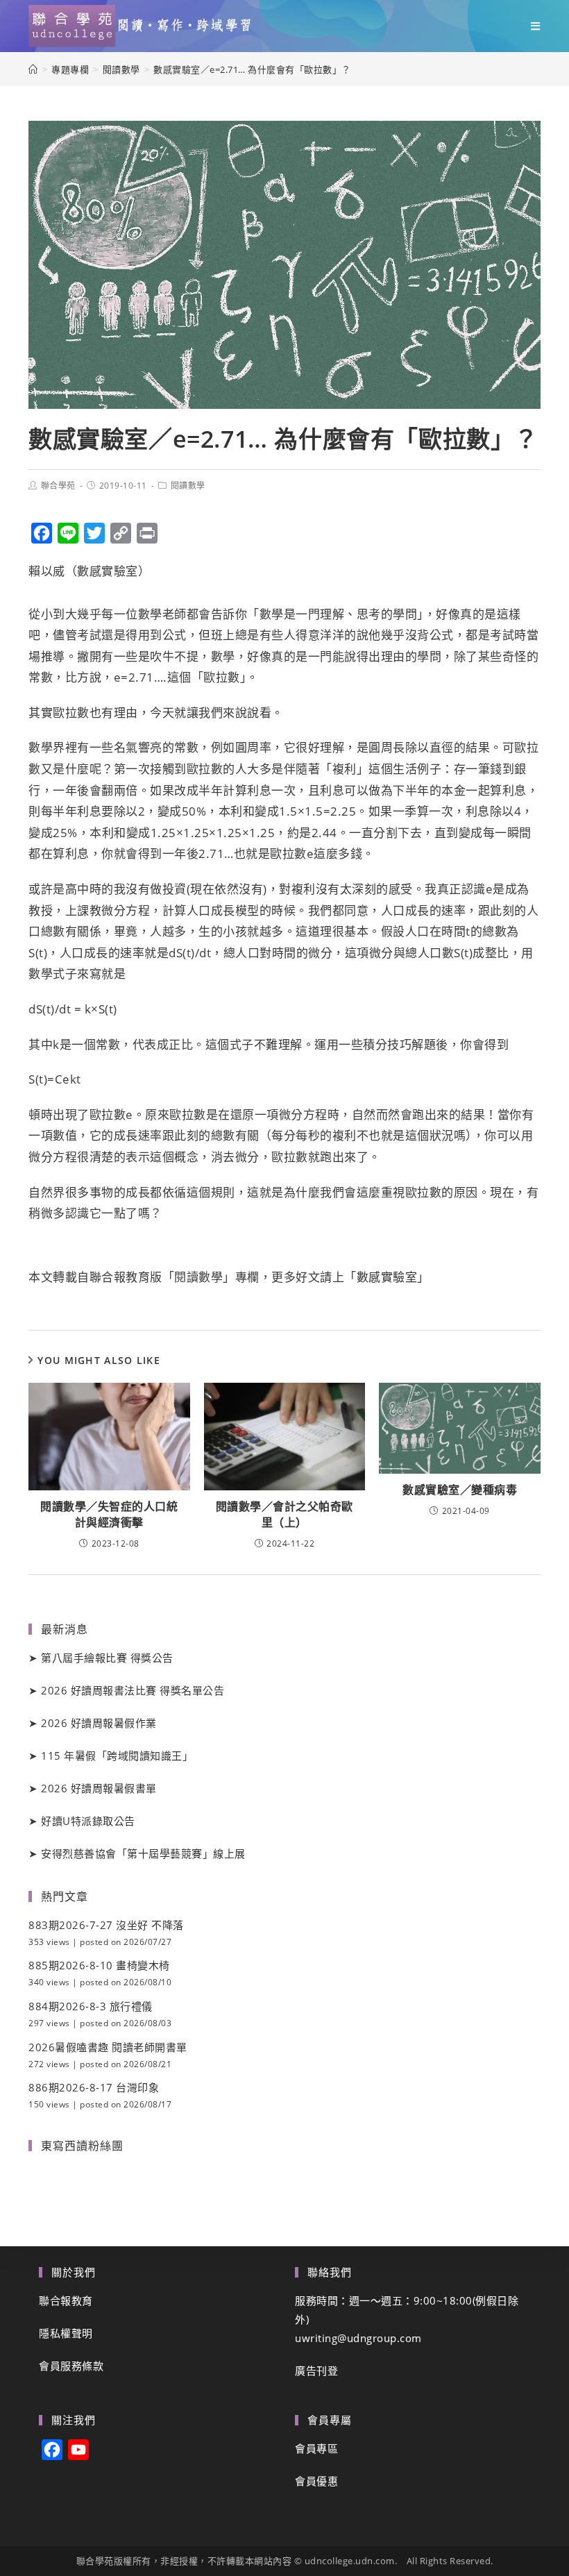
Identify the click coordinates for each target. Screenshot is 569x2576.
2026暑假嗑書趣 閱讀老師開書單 (108, 2047)
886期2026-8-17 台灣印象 (94, 2087)
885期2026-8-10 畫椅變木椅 (99, 1965)
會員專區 (316, 2448)
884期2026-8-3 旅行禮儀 (91, 2006)
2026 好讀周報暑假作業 (99, 1723)
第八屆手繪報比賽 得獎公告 (107, 1658)
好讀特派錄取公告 (88, 1821)
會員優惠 (316, 2481)
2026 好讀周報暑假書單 (99, 1788)
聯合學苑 (58, 486)
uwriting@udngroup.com (358, 2338)
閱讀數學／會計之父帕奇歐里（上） (284, 1514)
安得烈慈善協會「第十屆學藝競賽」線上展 (143, 1853)
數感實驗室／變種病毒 (460, 1490)
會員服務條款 (71, 2366)
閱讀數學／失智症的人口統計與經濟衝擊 (109, 1514)
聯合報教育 (66, 2300)
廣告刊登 (316, 2371)
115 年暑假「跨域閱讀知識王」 (117, 1756)
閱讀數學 (188, 486)
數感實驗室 (387, 1277)
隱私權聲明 (66, 2333)
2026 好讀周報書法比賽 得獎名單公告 (133, 1690)
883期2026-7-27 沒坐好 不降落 (106, 1925)
